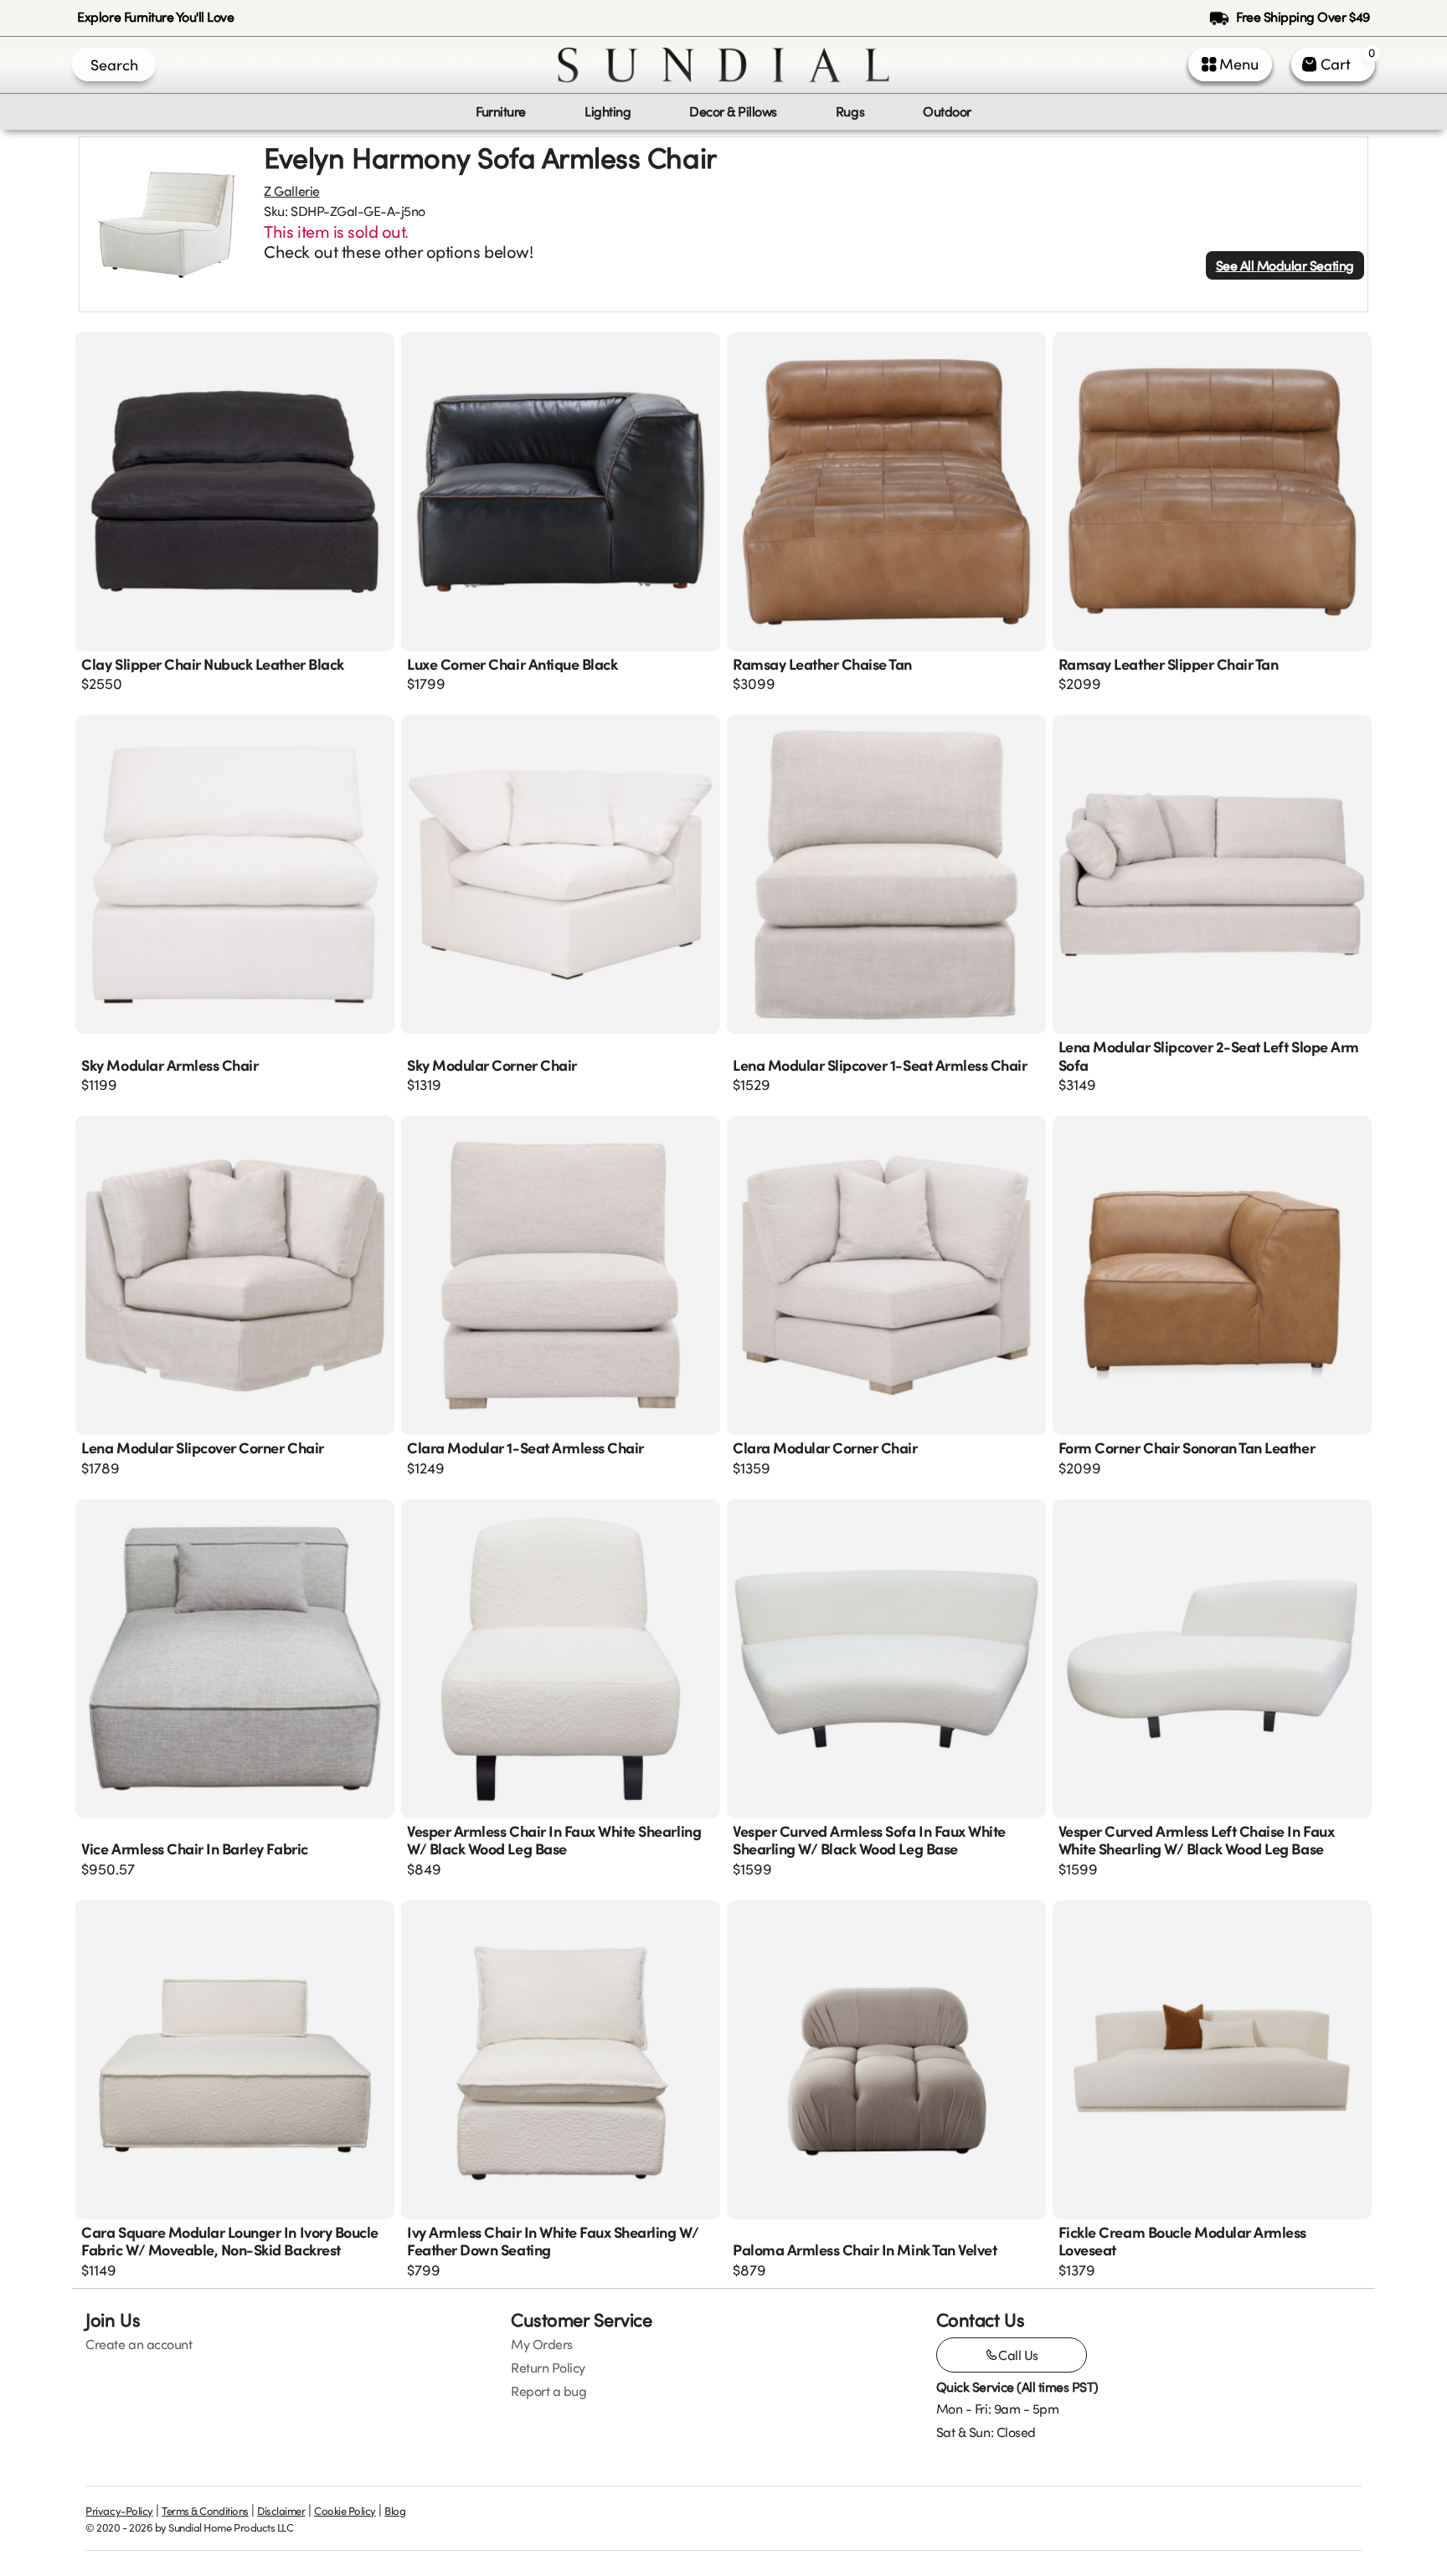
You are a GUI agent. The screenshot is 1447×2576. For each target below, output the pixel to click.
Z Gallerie (291, 191)
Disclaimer (281, 2511)
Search (114, 64)
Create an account (139, 2344)
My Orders (542, 2344)
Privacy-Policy (119, 2511)
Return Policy (548, 2368)
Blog (395, 2511)
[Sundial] (723, 65)
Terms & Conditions (205, 2511)
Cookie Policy (345, 2511)
